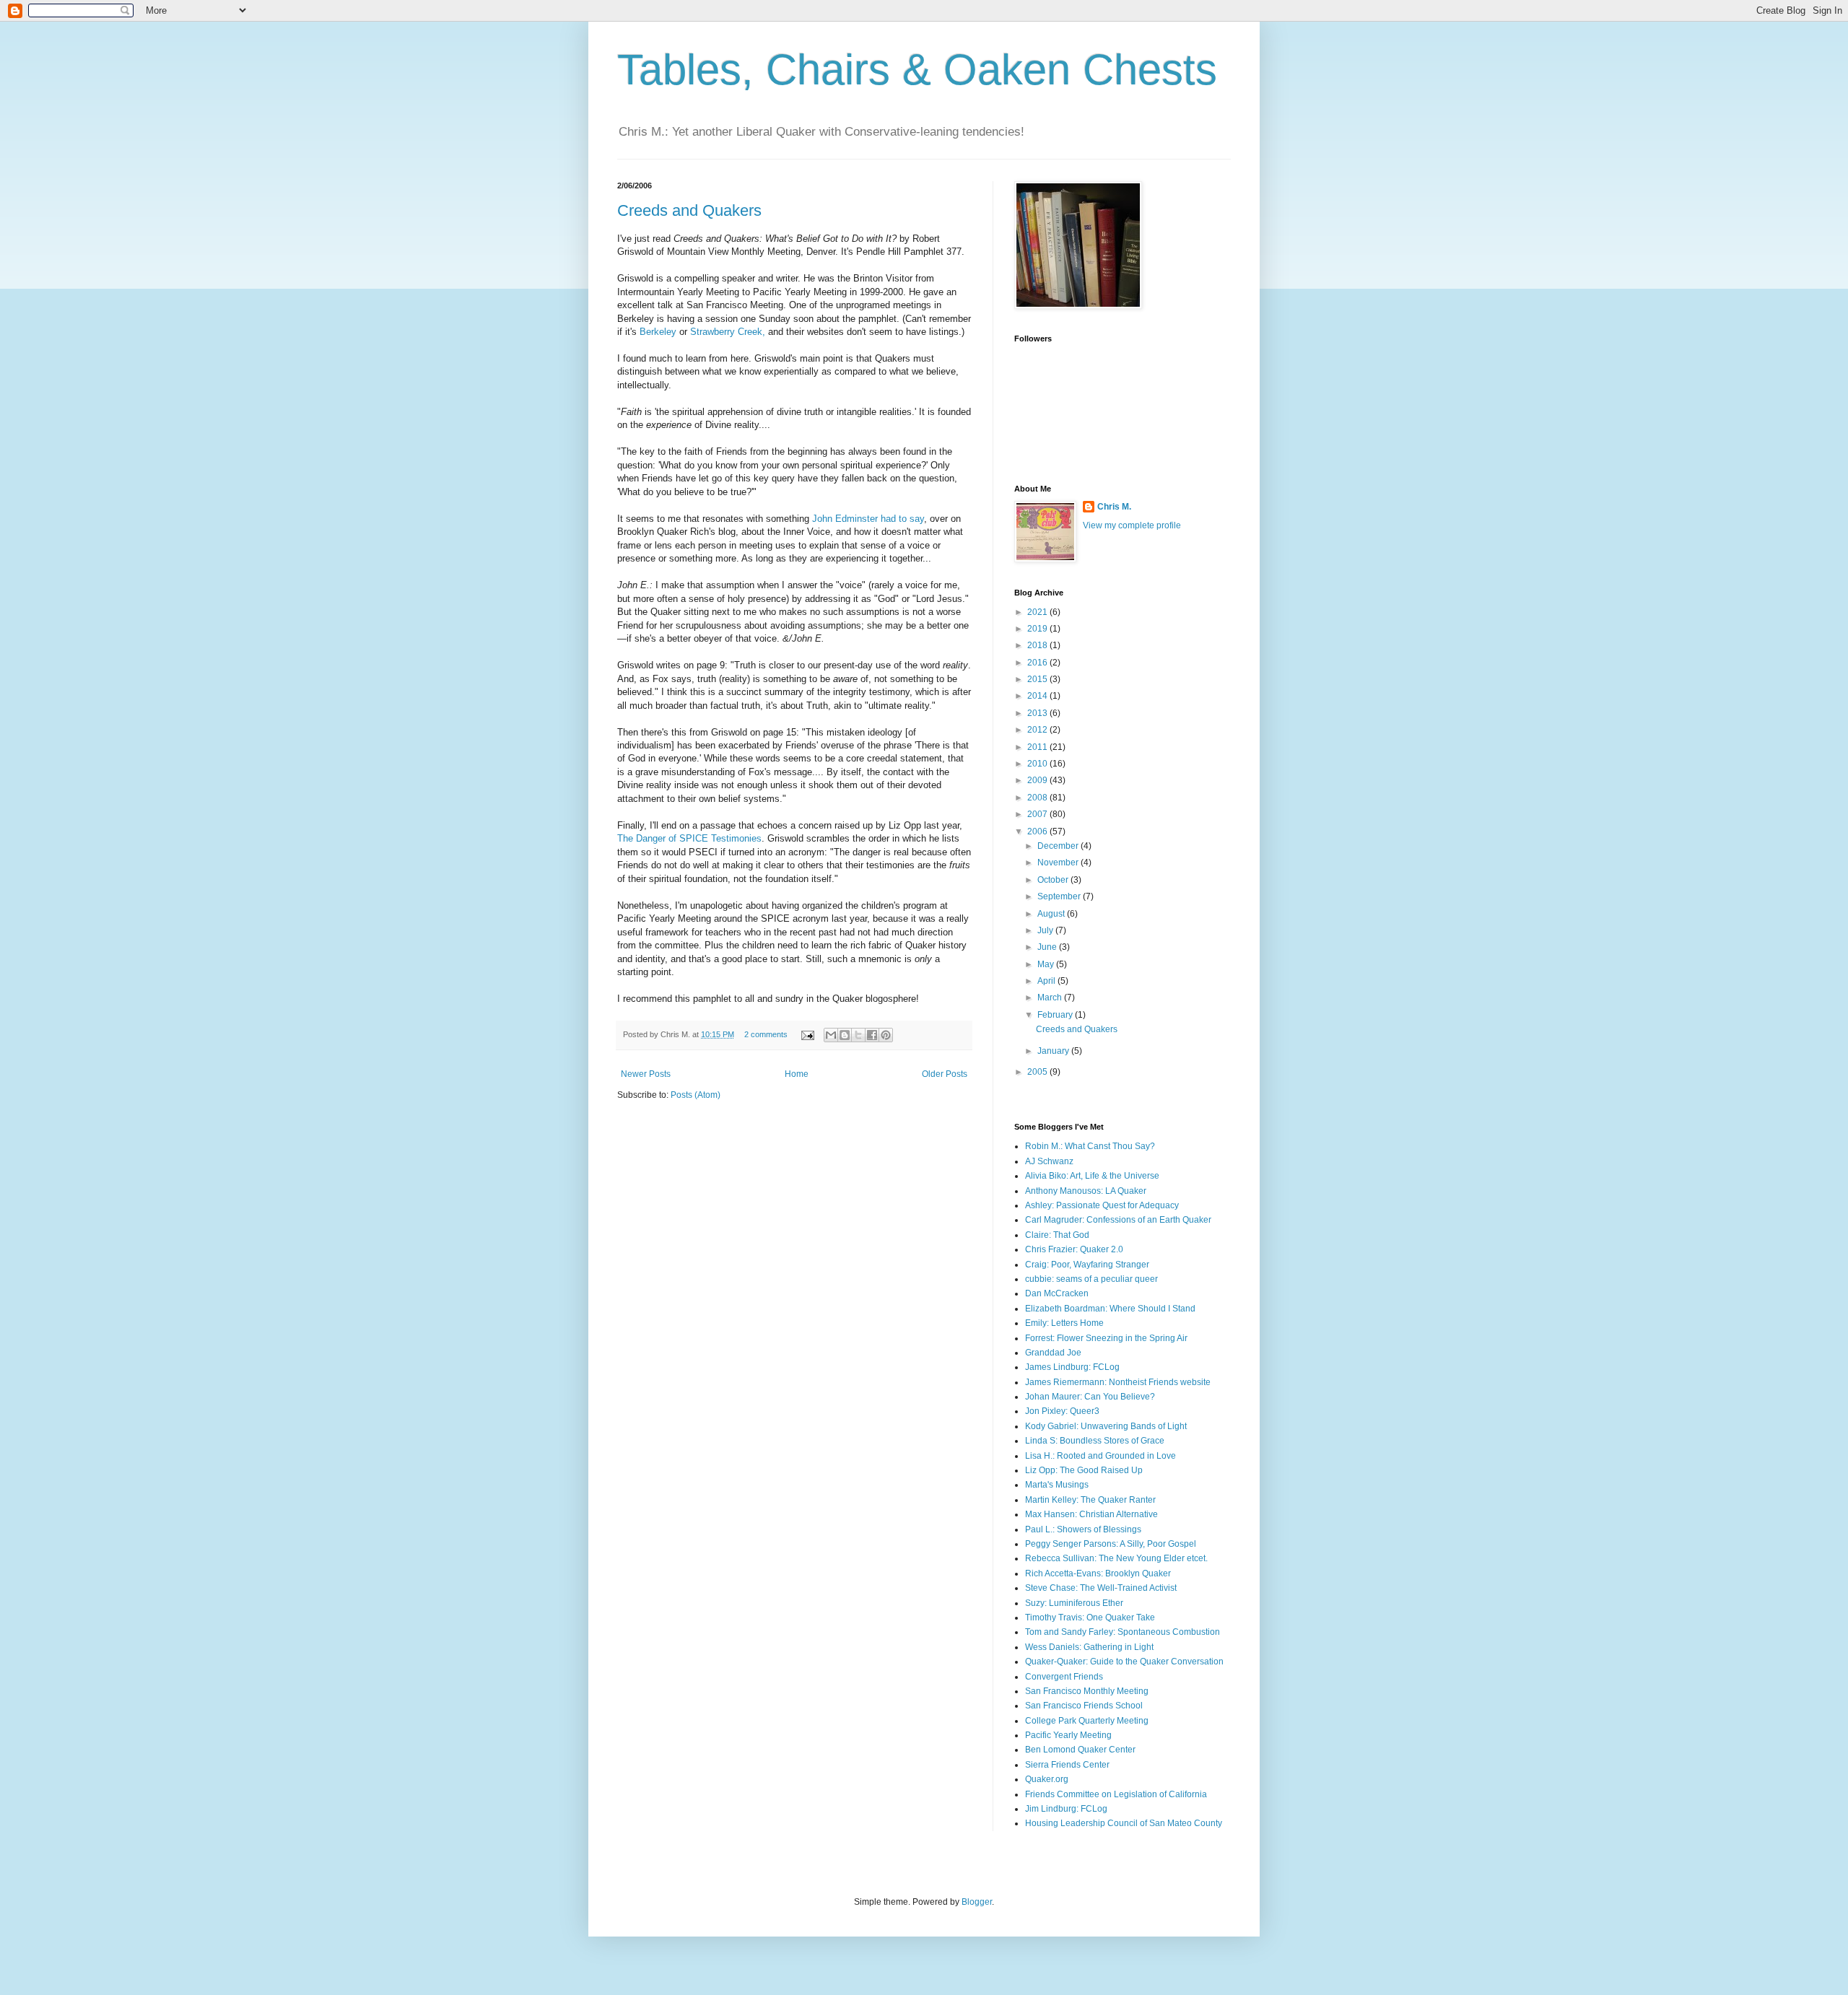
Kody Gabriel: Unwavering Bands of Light (1106, 1426)
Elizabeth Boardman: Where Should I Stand (1110, 1309)
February (1056, 1015)
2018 (1038, 645)
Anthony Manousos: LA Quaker (1086, 1191)
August (1052, 914)
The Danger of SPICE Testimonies (689, 838)
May (1047, 964)
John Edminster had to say (868, 519)
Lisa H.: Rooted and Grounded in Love (1100, 1456)
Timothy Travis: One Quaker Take (1090, 1618)
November (1059, 863)
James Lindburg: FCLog (1072, 1367)
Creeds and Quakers (689, 210)
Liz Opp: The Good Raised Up (1084, 1470)
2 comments (766, 1034)
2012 (1038, 730)
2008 (1038, 798)
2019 (1038, 629)
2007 (1038, 814)
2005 (1038, 1072)
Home (797, 1074)
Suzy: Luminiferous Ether (1074, 1603)
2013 (1038, 713)
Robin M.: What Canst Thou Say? (1090, 1146)
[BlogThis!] (845, 1035)
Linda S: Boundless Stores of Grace (1095, 1441)
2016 (1038, 663)
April (1047, 981)
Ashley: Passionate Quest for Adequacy (1102, 1205)
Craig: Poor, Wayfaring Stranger (1087, 1265)
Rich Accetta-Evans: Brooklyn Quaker (1098, 1573)
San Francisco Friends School (1084, 1706)
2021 (1038, 612)
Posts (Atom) (696, 1095)
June (1048, 947)
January (1054, 1051)
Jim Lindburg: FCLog (1066, 1809)
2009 (1038, 780)
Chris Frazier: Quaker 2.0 (1074, 1249)
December (1059, 846)
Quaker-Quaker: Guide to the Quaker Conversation (1124, 1662)
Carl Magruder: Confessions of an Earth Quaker (1118, 1220)
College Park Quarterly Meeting (1087, 1721)
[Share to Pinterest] (886, 1035)
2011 (1038, 747)
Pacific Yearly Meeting (1068, 1735)
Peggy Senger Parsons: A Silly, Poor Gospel (1111, 1544)
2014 (1038, 696)
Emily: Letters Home (1064, 1323)
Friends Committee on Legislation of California (1116, 1794)
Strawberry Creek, (728, 332)
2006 (1038, 831)
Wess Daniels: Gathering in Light (1089, 1647)
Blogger (977, 1902)
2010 (1038, 764)
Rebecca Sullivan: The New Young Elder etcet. (1116, 1558)
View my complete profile (1132, 525)
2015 (1038, 679)
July (1046, 930)
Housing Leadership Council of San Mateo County (1124, 1823)
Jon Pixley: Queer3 (1062, 1411)
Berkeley (658, 332)
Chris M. (1114, 507)
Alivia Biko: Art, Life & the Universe (1092, 1176)
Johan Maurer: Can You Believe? (1090, 1397)
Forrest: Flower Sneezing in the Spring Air (1106, 1338)
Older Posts (945, 1074)
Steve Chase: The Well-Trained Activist (1101, 1588)
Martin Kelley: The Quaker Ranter (1090, 1500)
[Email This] (831, 1035)
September (1060, 896)
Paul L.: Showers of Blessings (1083, 1529)
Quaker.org (1047, 1779)
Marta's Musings (1057, 1485)
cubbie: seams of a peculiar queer (1091, 1279)
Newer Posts (646, 1074)
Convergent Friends (1064, 1677)
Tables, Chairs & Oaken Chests (917, 70)
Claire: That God (1057, 1235)
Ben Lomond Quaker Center (1080, 1750)
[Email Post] (807, 1034)
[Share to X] (858, 1035)
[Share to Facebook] (872, 1035)
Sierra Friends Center (1067, 1765)
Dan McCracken (1057, 1293)
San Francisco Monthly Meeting (1087, 1691)
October (1054, 880)
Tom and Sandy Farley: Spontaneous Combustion (1123, 1632)
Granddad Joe (1053, 1353)
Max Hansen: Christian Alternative (1091, 1514)
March (1051, 997)
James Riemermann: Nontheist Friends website (1118, 1382)
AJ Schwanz (1049, 1161)
